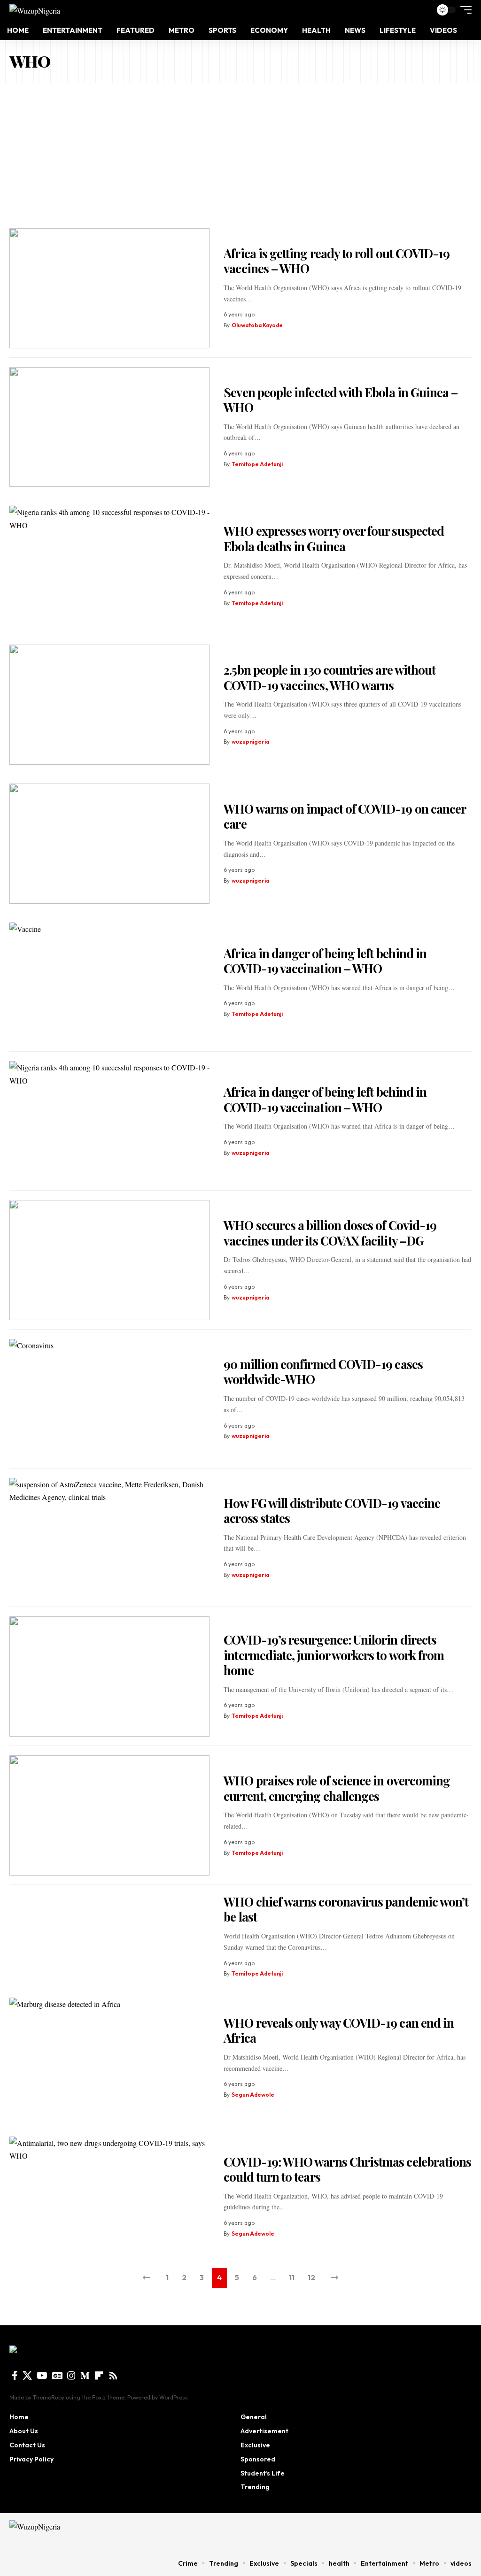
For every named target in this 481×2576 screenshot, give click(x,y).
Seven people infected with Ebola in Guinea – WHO (341, 400)
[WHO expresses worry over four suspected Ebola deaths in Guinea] (109, 566)
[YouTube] (42, 2376)
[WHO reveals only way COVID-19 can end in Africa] (109, 2058)
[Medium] (85, 2376)
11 (292, 2277)
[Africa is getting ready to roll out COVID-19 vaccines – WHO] (109, 288)
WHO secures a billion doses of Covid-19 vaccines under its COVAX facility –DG (330, 1233)
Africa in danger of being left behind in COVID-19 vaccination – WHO (325, 961)
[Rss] (113, 2376)
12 (311, 2277)
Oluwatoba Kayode (257, 325)
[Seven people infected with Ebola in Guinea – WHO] (109, 427)
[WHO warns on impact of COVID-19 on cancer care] (109, 844)
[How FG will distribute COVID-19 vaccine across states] (109, 1538)
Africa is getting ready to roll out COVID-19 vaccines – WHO (337, 261)
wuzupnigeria (250, 742)
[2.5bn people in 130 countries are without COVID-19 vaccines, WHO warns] (109, 705)
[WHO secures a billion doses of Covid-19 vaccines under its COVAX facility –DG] (109, 1260)
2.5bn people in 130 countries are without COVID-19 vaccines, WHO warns (330, 677)
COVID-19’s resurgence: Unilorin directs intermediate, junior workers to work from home (334, 1655)
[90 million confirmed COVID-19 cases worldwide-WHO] (109, 1399)
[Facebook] (15, 2376)
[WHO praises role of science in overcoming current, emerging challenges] (109, 1815)
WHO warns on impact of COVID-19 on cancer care (345, 816)
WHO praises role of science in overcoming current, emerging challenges (337, 1788)
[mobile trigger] (464, 10)
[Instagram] (71, 2376)
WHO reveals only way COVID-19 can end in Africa (339, 2030)
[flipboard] (99, 2376)
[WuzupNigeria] (35, 10)
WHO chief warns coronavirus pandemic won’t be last (346, 1909)
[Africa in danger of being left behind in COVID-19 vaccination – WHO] (109, 983)
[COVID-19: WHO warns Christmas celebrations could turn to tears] (109, 2197)
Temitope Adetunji (257, 464)
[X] (27, 2376)
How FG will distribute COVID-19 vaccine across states (332, 1511)
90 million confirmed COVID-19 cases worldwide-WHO (323, 1372)
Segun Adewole (253, 2095)
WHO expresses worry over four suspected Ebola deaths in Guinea (334, 538)
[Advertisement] (240, 153)
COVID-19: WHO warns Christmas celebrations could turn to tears (347, 2169)
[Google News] (57, 2376)
